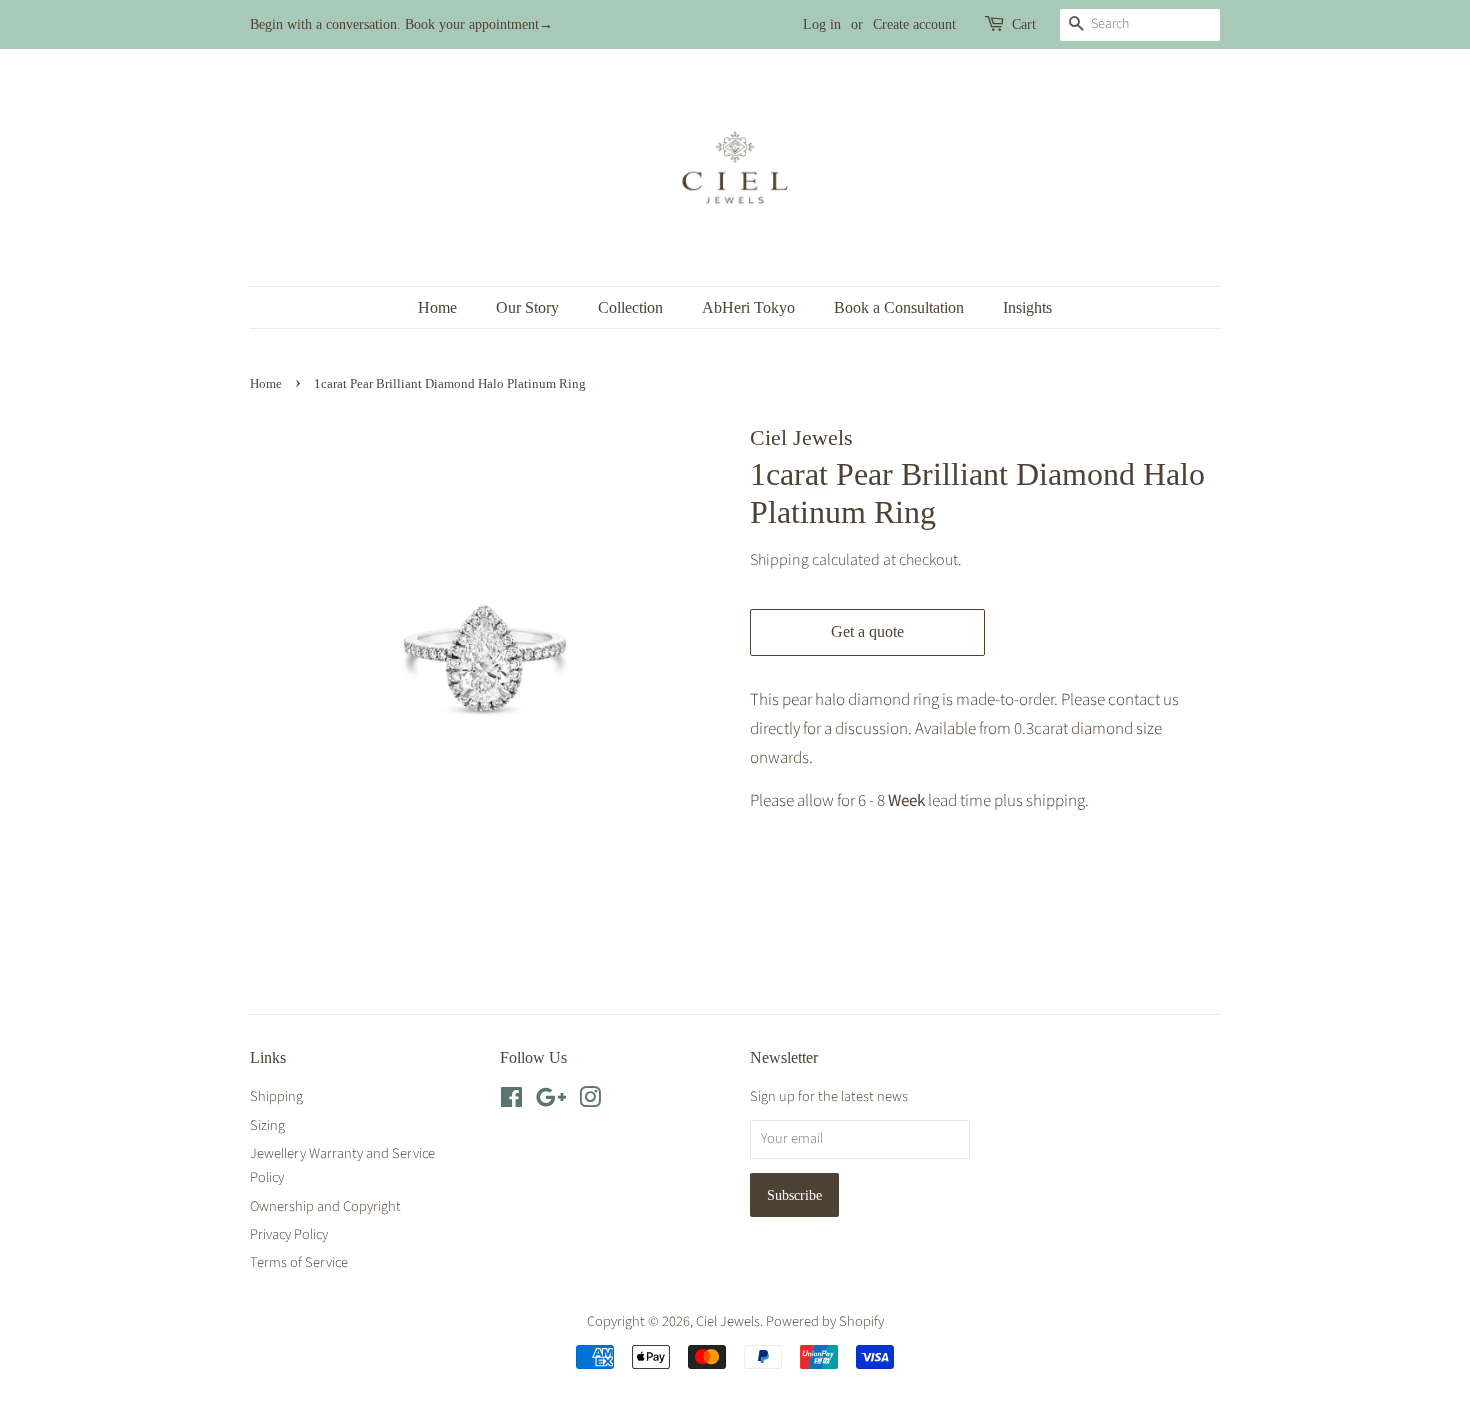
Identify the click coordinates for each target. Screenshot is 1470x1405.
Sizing (267, 1125)
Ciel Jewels (728, 1321)
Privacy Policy (289, 1234)
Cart (1024, 24)
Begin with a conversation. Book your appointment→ (401, 24)
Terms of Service (299, 1262)
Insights (1027, 307)
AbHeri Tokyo (748, 307)
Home (437, 307)
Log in (822, 24)
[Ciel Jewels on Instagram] (590, 1101)
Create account (914, 24)
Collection (630, 307)
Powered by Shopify (825, 1321)
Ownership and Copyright (325, 1206)
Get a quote (867, 631)
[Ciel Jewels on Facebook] (511, 1101)
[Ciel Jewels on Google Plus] (551, 1101)
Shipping (779, 560)
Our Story (527, 307)
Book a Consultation (899, 307)
